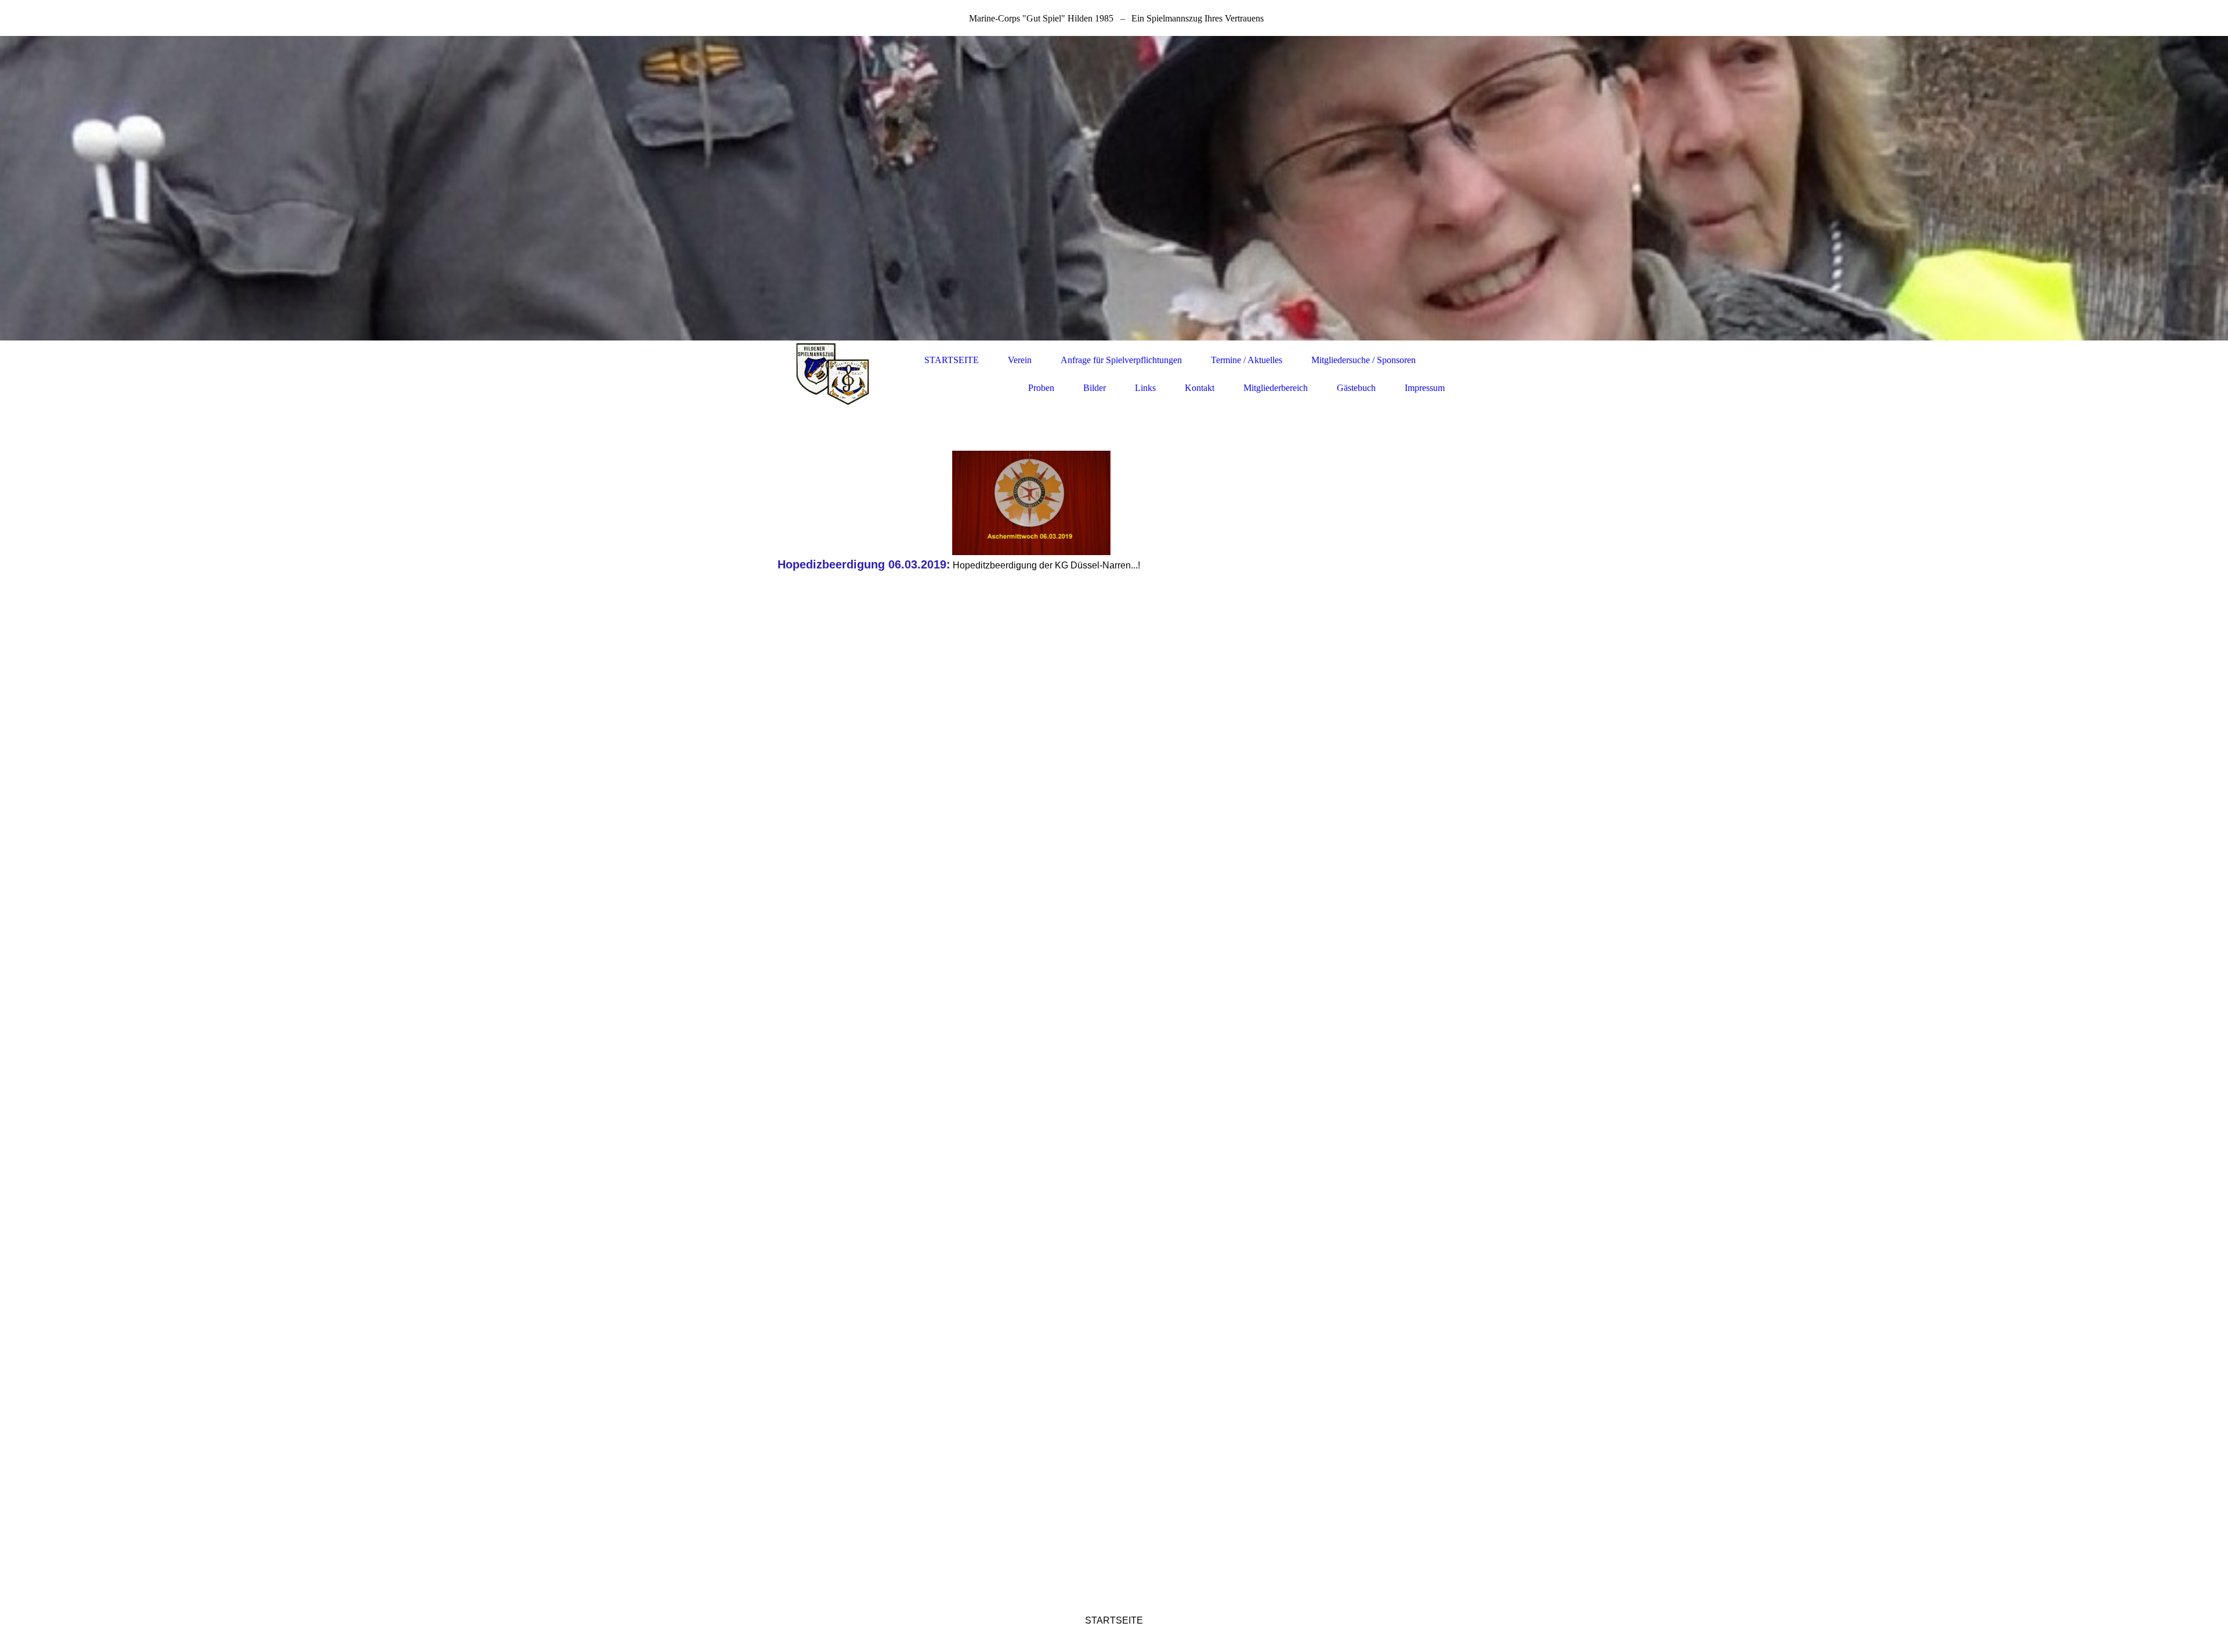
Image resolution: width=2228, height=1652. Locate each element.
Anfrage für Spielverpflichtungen (1121, 360)
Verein (1020, 360)
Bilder (1095, 388)
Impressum (1425, 388)
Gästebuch (1356, 388)
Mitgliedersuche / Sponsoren (1363, 360)
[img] (1114, 188)
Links (1145, 388)
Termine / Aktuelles (1247, 360)
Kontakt (1200, 388)
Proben (1041, 388)
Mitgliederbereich (1276, 388)
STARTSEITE (952, 360)
